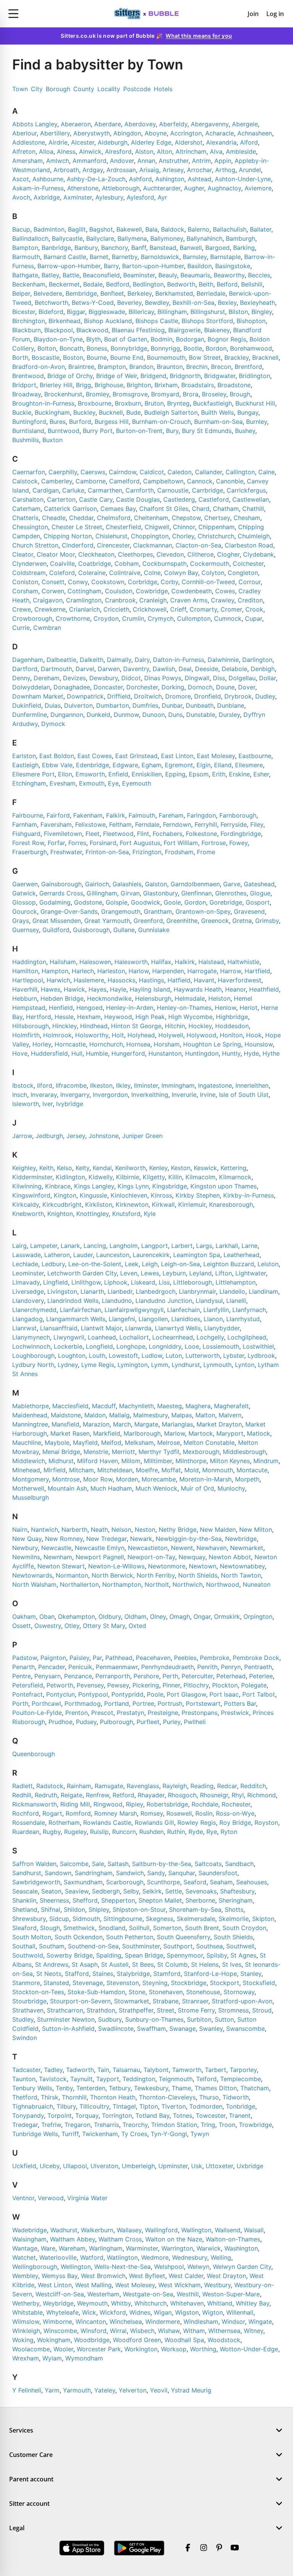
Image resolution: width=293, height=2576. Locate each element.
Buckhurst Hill (255, 403)
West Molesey (135, 2285)
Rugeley (75, 1832)
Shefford (85, 1900)
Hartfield (257, 971)
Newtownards (32, 1575)
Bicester (24, 312)
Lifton (224, 1273)
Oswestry (48, 1626)
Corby (169, 582)
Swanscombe (246, 2029)
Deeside (207, 669)
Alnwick (90, 151)
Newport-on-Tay (151, 1557)
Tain (103, 2070)
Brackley (237, 357)
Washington (241, 2248)
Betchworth (52, 303)
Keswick (205, 1168)
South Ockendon (79, 1937)
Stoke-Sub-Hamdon (96, 1992)
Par (97, 1658)
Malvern (230, 1415)
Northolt (157, 1584)
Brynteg (178, 403)
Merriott (123, 1452)
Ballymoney (167, 238)
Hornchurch (106, 1044)
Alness (66, 151)
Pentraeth (258, 1667)
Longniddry (165, 1346)
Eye (113, 783)
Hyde (251, 1053)
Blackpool (59, 330)
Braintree (81, 367)
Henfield (61, 1008)
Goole (172, 902)
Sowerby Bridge (70, 1955)
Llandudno (117, 1301)
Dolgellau (242, 678)
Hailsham (63, 962)
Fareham (171, 815)
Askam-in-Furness (38, 188)
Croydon (106, 618)
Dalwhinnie (223, 660)
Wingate (260, 2322)
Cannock (200, 481)
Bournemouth (166, 357)
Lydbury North (33, 1365)
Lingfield (56, 1282)
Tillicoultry (94, 2106)
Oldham (135, 1616)
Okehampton (76, 1616)
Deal (185, 669)
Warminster (142, 2248)
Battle (71, 275)
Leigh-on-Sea (180, 1264)
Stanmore (26, 1983)
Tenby (64, 2088)
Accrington (186, 133)
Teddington (139, 2079)
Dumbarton (113, 705)
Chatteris (25, 518)
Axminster (78, 197)
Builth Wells (217, 412)
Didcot (131, 678)
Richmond (262, 1795)
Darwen (109, 669)
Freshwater (66, 852)
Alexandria (221, 142)
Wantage (25, 2248)
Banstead (163, 248)
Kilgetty (154, 1177)
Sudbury (110, 2019)
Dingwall (197, 678)
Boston (73, 357)
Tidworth (236, 2097)
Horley (42, 1044)
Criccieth (116, 609)
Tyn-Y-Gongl (169, 2134)
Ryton (229, 1832)
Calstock (25, 481)
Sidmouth (86, 1919)
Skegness (159, 1919)
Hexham (89, 1017)
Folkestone (201, 834)
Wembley (25, 2276)
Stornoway (239, 1992)
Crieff (178, 609)
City (37, 89)
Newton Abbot (230, 1557)
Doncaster (108, 687)
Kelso (64, 1168)
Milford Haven (97, 1461)
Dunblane (231, 705)
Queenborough (34, 1754)
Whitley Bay (253, 2303)
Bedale (93, 284)
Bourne (97, 357)
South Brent (202, 1928)
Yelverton (133, 2390)
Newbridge (241, 1539)
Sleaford (24, 1928)
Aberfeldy (173, 124)
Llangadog (27, 1319)
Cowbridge (152, 591)
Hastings (151, 980)
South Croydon (244, 1928)
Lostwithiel (258, 1346)
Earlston (24, 756)
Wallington (196, 2230)
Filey (257, 824)
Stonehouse (203, 1992)
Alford (249, 142)
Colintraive (125, 573)
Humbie (97, 1053)
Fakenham (88, 815)
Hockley (200, 1026)
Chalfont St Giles (164, 509)
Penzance (78, 1676)
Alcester (83, 142)
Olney (158, 1616)
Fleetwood (118, 834)
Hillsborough (31, 1026)
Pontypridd (127, 1694)
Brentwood (28, 376)
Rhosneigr (214, 1795)
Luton (174, 1356)
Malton (205, 1415)
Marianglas (177, 1424)
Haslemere (89, 980)
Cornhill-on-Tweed (208, 582)
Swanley (211, 2029)
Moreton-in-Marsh (205, 1479)
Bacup (21, 229)
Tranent (240, 2116)
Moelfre (147, 1470)
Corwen (53, 591)
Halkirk (185, 962)
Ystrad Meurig (191, 2390)
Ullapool (75, 2166)
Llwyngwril (69, 1337)
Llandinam (263, 1291)
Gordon (195, 902)
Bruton (154, 403)
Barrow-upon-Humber (69, 266)
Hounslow (259, 1044)
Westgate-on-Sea (148, 2294)
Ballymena (132, 238)
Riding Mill (75, 1804)
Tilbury (66, 2106)
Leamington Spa (197, 1255)
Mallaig (119, 1415)
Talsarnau (126, 2070)
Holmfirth (26, 1035)
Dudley (265, 696)
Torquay (87, 2116)
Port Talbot (259, 1694)
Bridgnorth (185, 376)
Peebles (185, 1658)
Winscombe (60, 2331)
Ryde (196, 1832)
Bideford (51, 312)
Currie (21, 628)
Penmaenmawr (117, 1667)
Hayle (118, 989)
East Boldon (57, 756)
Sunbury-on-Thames (154, 2019)
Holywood (201, 1035)
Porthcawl (46, 1703)
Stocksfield (259, 1983)
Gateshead (259, 884)
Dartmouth (56, 669)
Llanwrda (138, 1328)
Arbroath (66, 170)
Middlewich (29, 1461)
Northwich (188, 1584)
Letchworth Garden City (82, 1273)
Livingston (62, 1291)
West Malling (93, 2285)
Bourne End (127, 357)
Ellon (65, 774)
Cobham (127, 563)
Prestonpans (200, 1713)
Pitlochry (196, 1685)
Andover (122, 161)
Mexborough (201, 1452)
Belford (227, 284)
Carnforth (140, 490)
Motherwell (28, 1488)
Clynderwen (29, 563)
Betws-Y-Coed (93, 303)
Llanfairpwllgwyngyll (134, 1310)
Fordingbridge (241, 834)
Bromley (97, 394)
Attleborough (121, 188)
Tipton (149, 2106)
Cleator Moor (56, 554)
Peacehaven (153, 1658)
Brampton (112, 367)
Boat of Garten (126, 339)
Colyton (213, 573)
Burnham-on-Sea (218, 422)
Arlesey (173, 170)
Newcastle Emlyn (100, 1548)
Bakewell (129, 229)
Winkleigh (26, 2331)
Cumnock (228, 618)
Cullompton (194, 618)
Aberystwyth (92, 133)
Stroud (262, 2010)
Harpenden (168, 971)
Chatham (226, 509)
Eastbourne (255, 756)
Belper (21, 293)
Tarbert (216, 2070)
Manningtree (30, 1424)
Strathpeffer (136, 2010)
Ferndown (177, 824)
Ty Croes (134, 2134)
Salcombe (74, 1864)
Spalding (109, 1955)
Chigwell (157, 527)
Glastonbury (160, 893)
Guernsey (26, 930)
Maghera (198, 1406)
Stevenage (88, 1983)
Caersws (93, 472)
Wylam (52, 2358)
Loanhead (102, 1337)
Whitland (220, 2303)
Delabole (234, 669)
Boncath (71, 348)
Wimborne (57, 2322)
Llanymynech (31, 1337)
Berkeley (140, 293)
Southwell (240, 1946)
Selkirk (152, 1891)
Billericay (141, 312)
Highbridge (232, 1017)
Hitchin (175, 1026)
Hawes (51, 989)
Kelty (82, 1168)
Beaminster (139, 275)
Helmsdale (190, 998)
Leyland (200, 1273)
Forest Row (28, 843)
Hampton (55, 971)
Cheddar (81, 518)
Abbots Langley (35, 124)
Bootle (193, 348)
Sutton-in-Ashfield (68, 2029)
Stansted (56, 1983)
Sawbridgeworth (36, 1882)
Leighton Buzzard (229, 1264)
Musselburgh (31, 1497)
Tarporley (243, 2070)
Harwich (58, 980)
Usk (197, 2166)
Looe (192, 1346)
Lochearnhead (173, 1337)
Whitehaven (187, 2303)
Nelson (121, 1529)
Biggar (76, 312)
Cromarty (203, 609)
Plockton (225, 1685)
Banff (139, 248)
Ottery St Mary (104, 1626)
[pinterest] (219, 2548)
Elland (223, 765)
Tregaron (77, 2125)
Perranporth (113, 1676)
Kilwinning (27, 1186)
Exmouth (92, 783)
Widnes (140, 2312)
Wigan (163, 2312)
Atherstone (83, 188)
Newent (182, 1548)
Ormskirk (227, 1616)
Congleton (243, 573)
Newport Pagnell (100, 1557)
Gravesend (249, 911)
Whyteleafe (62, 2312)
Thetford (25, 2097)
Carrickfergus (246, 490)
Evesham (63, 783)
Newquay (192, 1557)
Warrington (177, 2248)
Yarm (52, 2390)
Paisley (79, 1658)
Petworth (60, 1685)
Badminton (49, 229)
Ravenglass (143, 1786)
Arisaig (149, 170)
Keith (46, 1168)
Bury (172, 431)
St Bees (143, 1964)
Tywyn (200, 2134)
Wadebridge (30, 2230)
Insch (20, 1095)
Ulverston (104, 2166)
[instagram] (204, 2548)
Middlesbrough (244, 1452)
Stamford (167, 1974)
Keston (181, 1168)
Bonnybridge (129, 348)
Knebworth (28, 1214)
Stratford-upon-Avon (242, 2001)
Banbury (86, 248)
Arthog (225, 170)
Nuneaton (257, 1584)
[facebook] (188, 2548)
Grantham (158, 911)
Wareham (72, 2248)
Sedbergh (106, 1891)
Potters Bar (240, 1703)
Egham (151, 765)
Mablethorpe (31, 1406)
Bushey (245, 431)
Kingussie (93, 1195)
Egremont (179, 765)
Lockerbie (68, 1346)
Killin (175, 1177)
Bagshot (101, 229)
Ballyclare (100, 238)
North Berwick (112, 1575)
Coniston (25, 582)
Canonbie (230, 481)
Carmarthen (105, 490)
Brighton (139, 385)
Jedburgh (49, 1136)
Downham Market (38, 696)
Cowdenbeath (192, 591)
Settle (174, 1891)
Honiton (231, 1035)
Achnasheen (255, 133)
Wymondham (84, 2358)
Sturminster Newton (66, 2019)
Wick (89, 2312)
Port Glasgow (186, 1694)
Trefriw (51, 2125)
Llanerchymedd (34, 1310)
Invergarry (75, 1095)
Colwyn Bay (181, 573)
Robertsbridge (167, 1804)
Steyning (155, 1983)
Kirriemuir (192, 1204)
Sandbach (239, 1864)
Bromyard (165, 394)
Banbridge (56, 248)
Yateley (105, 2390)
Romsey (152, 1813)
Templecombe (241, 2079)
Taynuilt (81, 2079)
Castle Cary (96, 499)
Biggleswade (107, 312)
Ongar (202, 1616)
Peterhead (231, 1676)
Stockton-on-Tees (38, 1992)
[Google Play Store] (139, 2548)
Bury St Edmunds (207, 431)
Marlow (175, 1433)
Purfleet (148, 1722)
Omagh (180, 1616)
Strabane (166, 2001)
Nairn (20, 1529)
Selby (131, 1891)
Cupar (254, 618)
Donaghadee (72, 687)
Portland (117, 1703)
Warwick (209, 2248)
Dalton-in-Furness (179, 660)
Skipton (263, 1919)
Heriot (249, 1008)
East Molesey (216, 756)
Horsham (167, 1044)
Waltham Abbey (72, 2239)
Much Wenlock (156, 1488)
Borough (58, 89)
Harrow (231, 971)
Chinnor (184, 527)
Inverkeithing (150, 1095)
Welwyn (198, 2267)
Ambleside (241, 151)
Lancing (95, 1246)
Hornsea (138, 1044)
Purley (172, 1722)
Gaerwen (25, 884)
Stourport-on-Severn (80, 2001)
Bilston (238, 312)
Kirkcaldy (26, 1204)
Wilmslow (26, 2322)
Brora (191, 394)
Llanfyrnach (249, 1310)
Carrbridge (208, 490)
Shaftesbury (237, 1891)
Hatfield (179, 980)
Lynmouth (217, 1365)
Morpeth (247, 1479)
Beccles (259, 275)
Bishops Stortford (207, 321)
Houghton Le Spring (212, 1044)
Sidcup (59, 1919)
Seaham (221, 1882)
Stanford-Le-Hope (210, 1974)
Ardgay (93, 170)
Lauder (83, 1255)
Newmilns (26, 1557)
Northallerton (79, 1584)
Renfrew (97, 1795)
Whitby (121, 2303)
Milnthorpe (191, 1461)
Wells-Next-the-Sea (122, 2267)
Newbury (25, 1548)
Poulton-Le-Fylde (37, 1713)
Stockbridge (189, 1983)
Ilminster (146, 1085)
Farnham (25, 824)
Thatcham (255, 2088)
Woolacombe (31, 2349)
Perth (170, 1676)
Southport (178, 1946)
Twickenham (100, 2134)
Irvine (208, 1095)
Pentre (22, 1676)
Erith (219, 774)
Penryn (231, 1667)
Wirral (118, 2331)
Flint (143, 834)
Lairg (19, 1246)
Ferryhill (206, 824)
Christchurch (216, 536)
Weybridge (58, 2303)
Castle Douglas (138, 499)
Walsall (254, 2230)
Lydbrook (261, 1356)
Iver (47, 1104)
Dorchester (142, 687)
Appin (223, 161)
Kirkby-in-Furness (249, 1195)
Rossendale (29, 1823)
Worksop (174, 2349)
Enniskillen (147, 774)
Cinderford (78, 545)
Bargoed (217, 248)
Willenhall (240, 2312)
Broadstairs (198, 385)
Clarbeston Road (249, 545)
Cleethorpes (135, 554)
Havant (204, 980)
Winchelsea (126, 2322)
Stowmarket (132, 2001)
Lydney (68, 1365)
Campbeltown (163, 481)
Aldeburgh (113, 142)
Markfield (107, 1433)
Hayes (97, 989)
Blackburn (27, 330)
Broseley (214, 394)
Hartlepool (28, 980)
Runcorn (124, 1832)
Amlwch (58, 161)
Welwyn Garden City (242, 2267)
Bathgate (25, 275)
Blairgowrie (184, 330)
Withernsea (224, 2331)
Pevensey (90, 1685)
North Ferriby (156, 1575)
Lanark (70, 1246)
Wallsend (228, 2230)
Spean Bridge (144, 1955)
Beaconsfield (101, 275)
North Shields (198, 1575)
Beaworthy (229, 275)
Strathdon (101, 2010)
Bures (58, 422)
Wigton (213, 2312)
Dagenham (28, 660)
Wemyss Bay (60, 2276)
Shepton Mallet (160, 1900)
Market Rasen (70, 1433)
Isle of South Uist (244, 1095)
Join (253, 14)
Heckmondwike (109, 998)
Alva (216, 151)
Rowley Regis (197, 1823)
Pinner (171, 1685)
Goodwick (146, 902)
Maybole (57, 1443)
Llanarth (92, 1291)
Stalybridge (133, 1974)
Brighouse (109, 385)
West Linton (55, 2285)
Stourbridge (29, 2001)
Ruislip (99, 1832)
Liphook (116, 1282)
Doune (225, 687)
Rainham (79, 1786)
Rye (212, 1832)
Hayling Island (150, 989)
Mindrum (266, 1461)
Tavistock (53, 2079)
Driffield (119, 696)
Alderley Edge (151, 142)
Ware (48, 2248)
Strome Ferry (196, 2010)
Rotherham (64, 1823)
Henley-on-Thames (184, 1008)
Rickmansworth (35, 1804)
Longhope (131, 1346)
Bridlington (254, 376)
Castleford (214, 499)
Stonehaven (166, 1992)
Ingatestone (215, 1085)
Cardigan (46, 490)
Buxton (52, 440)
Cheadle (54, 518)
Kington (65, 1195)
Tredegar (25, 2125)
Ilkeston (101, 1085)
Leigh (150, 1264)
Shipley (99, 1909)
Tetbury (120, 2088)
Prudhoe (60, 1722)
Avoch (21, 197)
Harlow (139, 971)
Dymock (53, 724)
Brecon (221, 367)
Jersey (76, 1136)
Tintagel (124, 2106)
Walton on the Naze (174, 2239)
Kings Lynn (133, 1186)
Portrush (170, 1703)
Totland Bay (152, 2116)
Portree (143, 1703)
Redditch (253, 1786)
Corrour (250, 582)
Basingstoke (233, 266)
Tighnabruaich (33, 2106)
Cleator (23, 554)
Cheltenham (151, 518)
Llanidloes (186, 1319)
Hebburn (25, 998)
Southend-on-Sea (93, 1946)
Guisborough (91, 930)
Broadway (27, 394)
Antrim (201, 161)
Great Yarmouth (107, 921)
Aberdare (108, 124)
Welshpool (169, 2267)
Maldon (95, 1415)
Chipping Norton (68, 536)
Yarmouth (77, 2390)
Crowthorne (73, 618)
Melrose (169, 1443)
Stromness (233, 2010)
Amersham (27, 161)
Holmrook (57, 1035)
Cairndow (122, 472)
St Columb (172, 1964)
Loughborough (33, 1356)
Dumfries (145, 705)
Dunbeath (200, 705)
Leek (132, 1264)
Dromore (178, 696)
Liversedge (28, 1291)
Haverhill (25, 989)
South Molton (32, 1937)
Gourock (25, 911)
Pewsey (118, 1685)
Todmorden (206, 2106)
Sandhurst (27, 1873)
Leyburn (174, 1273)
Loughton (72, 1356)
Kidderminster (32, 1177)
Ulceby (50, 2166)
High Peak (150, 1017)
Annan (146, 161)
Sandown (58, 1873)
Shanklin (24, 1900)
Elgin (204, 765)
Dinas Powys (163, 678)
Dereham (47, 678)
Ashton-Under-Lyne (243, 179)
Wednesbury (190, 2257)
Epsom (199, 774)
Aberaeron (76, 124)
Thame (181, 2088)
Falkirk (116, 815)
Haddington (29, 962)
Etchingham (29, 783)
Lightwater (251, 1273)
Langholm (124, 1246)
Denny (21, 678)
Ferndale (147, 824)
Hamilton (25, 971)
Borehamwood (251, 348)
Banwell (191, 248)
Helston (219, 998)
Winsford (93, 2331)
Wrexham (26, 2358)
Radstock (50, 1786)
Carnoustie (173, 490)
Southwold (28, 1955)
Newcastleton (148, 1548)
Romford (78, 1813)
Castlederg (179, 499)
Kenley (158, 1168)
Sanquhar (182, 1873)
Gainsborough (61, 884)
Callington (240, 472)
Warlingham (106, 2248)
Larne (250, 1246)
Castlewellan (251, 499)
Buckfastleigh (213, 403)
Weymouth (92, 2303)
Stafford (77, 1974)
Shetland (25, 1909)
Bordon (216, 348)
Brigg (84, 385)
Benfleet (112, 293)
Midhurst (61, 1461)
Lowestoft (123, 1356)
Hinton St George (136, 1026)
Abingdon (127, 133)
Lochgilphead (247, 1337)
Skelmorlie (234, 1919)
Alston (144, 151)
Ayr (162, 197)
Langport (155, 1246)
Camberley (57, 481)
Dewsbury (104, 678)
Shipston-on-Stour (139, 1909)
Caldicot (152, 472)
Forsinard (103, 843)
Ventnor (23, 2198)
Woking (23, 2340)
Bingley (262, 312)
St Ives (232, 1964)
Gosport (258, 902)
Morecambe (159, 1479)
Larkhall (227, 1246)
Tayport (108, 2079)
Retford (123, 1795)
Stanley (251, 1974)
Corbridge (142, 582)
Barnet (99, 257)
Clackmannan (153, 545)
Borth (20, 357)
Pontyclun (60, 1694)
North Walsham (34, 1584)
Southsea (209, 1946)
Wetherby (26, 2303)
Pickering (146, 1685)
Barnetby (125, 257)
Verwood (51, 2198)
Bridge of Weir (117, 376)
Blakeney (217, 330)
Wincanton (91, 2322)
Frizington (147, 852)
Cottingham (85, 591)
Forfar (56, 843)
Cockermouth (210, 563)
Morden (127, 1479)
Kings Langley (94, 1186)
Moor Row (98, 1479)
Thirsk (50, 2097)
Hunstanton (165, 1053)
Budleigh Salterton (171, 412)
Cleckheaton (96, 554)
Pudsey (86, 1722)
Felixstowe (90, 824)
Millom (131, 1461)
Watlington (122, 2257)
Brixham (166, 385)
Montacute (252, 1470)
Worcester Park (99, 2349)
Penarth (23, 1667)
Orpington (258, 1616)
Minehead (26, 1470)
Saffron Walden (34, 1864)
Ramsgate (109, 1786)
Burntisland (28, 431)
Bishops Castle (157, 321)
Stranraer (195, 2001)
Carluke (73, 490)
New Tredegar (106, 1539)
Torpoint (60, 2116)
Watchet (24, 2257)
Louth (97, 1356)
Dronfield (208, 696)
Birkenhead (64, 321)
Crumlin (133, 618)
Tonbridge (241, 2106)
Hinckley (64, 1026)
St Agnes (243, 1955)
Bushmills (26, 440)
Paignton (53, 1658)
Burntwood (64, 431)
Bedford (118, 284)
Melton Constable (209, 1443)
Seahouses (252, 1882)
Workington (141, 2349)
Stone (137, 1992)
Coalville (62, 563)
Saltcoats (208, 1864)
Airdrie (58, 142)
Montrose (66, 1479)
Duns (175, 715)
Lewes (150, 1273)
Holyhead (141, 1035)
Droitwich (148, 696)
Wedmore (155, 2257)
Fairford (58, 815)
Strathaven (28, 2010)
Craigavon (48, 600)
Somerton (167, 1928)
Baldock (173, 229)
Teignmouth (176, 2079)
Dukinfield (27, 705)
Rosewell (179, 1813)
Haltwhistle (243, 962)
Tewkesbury (151, 2088)
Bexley (227, 303)
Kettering (233, 1168)
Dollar (267, 678)
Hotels (163, 89)
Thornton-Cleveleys (167, 2097)
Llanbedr (120, 1291)
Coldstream (29, 573)
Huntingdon (202, 1053)
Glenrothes (231, 893)
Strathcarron (65, 2010)
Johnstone (104, 1136)
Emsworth (90, 774)
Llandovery (28, 1301)
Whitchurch (151, 2303)
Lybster (234, 1356)
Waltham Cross (120, 2239)
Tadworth (80, 2070)
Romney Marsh (116, 1813)
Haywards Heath (198, 989)
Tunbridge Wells (35, 2134)
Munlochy (231, 1488)
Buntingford (29, 422)
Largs (204, 1246)
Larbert (182, 1246)
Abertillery (55, 133)
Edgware (125, 765)
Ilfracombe (71, 1085)
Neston (145, 1529)
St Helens (205, 1964)
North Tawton (241, 1575)
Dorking (173, 687)
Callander (208, 472)
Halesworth (131, 962)
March (122, 1424)
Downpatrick (85, 696)
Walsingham (29, 2239)
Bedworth (181, 284)
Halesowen (95, 962)
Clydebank (258, 554)
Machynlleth (136, 1406)
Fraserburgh (30, 852)
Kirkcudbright (62, 1204)
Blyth (93, 339)
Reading (202, 1786)
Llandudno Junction (164, 1301)
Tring (208, 2125)
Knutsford (126, 1214)
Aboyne (156, 133)
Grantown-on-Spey (203, 911)
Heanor (235, 989)
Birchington (29, 321)
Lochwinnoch (31, 1346)
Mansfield (65, 1424)
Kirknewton (132, 1204)
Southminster (141, 1946)
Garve (232, 884)
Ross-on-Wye (235, 1813)
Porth (20, 1703)
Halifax (161, 962)
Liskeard (143, 1282)
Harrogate (202, 971)
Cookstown (108, 582)
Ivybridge (70, 1104)
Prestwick (235, 1713)
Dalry (142, 660)
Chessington (30, 527)
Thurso (209, 2097)
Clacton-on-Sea (198, 545)
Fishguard (26, 834)
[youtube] (235, 2548)
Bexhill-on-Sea (193, 303)
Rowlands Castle (107, 1823)
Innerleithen (252, 1085)
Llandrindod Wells (73, 1301)
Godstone (88, 902)
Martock (201, 1433)
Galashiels (127, 884)
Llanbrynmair (197, 1291)
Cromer (231, 609)
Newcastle (56, 1548)
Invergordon (110, 1095)
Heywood (118, 1017)
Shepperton (118, 1900)
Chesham (247, 518)
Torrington (117, 2116)
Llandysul (209, 1301)
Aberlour (24, 133)
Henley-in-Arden (130, 1008)
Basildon (200, 266)
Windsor (233, 2322)
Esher (261, 774)
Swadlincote (116, 2029)
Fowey (238, 843)
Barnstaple (225, 257)
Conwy (78, 582)
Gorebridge (226, 902)
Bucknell (111, 412)
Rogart (52, 1813)
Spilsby (217, 1955)
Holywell (171, 1035)
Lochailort (134, 1337)
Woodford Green (137, 2340)
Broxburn (128, 403)
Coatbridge (95, 563)
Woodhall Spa (184, 2340)
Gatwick (24, 893)
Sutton (224, 2019)
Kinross (161, 1195)
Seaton (51, 1891)
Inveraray (44, 1095)
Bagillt (77, 229)
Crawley (223, 600)
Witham (194, 2331)
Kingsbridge (170, 1186)
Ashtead (200, 179)
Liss (164, 1282)
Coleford (62, 573)
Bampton (25, 248)
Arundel (250, 170)
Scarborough (125, 1882)
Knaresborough (231, 1204)
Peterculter (197, 1676)
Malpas (182, 1415)
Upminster (173, 2166)
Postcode (137, 89)
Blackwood (92, 330)
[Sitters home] (146, 14)
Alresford (118, 151)
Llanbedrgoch (156, 1291)
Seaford (195, 1882)
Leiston (268, 1264)
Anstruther (174, 161)
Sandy (156, 1873)
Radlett (23, 1786)
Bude (134, 412)
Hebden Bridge (62, 998)
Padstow (25, 1658)
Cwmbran (47, 628)
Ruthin (176, 1832)
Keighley (24, 1168)
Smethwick (79, 1928)
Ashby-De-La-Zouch (96, 179)
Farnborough (238, 815)
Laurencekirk (151, 1255)
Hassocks (122, 980)
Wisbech (142, 2331)
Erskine (239, 774)
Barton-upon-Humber (153, 266)
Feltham (120, 824)
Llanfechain (184, 1310)
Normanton (72, 1575)
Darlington (257, 660)
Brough (240, 394)
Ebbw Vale (57, 765)
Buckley (84, 412)
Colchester (248, 563)
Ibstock (23, 1085)
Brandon (141, 367)
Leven (129, 1273)
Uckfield (24, 2166)
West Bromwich (103, 2276)
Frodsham (179, 852)
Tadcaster (26, 2070)
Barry (111, 266)
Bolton (47, 348)
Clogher (228, 554)
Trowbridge (255, 2125)
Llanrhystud (243, 1319)
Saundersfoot (218, 1873)
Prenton (76, 1713)
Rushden (151, 1832)
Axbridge (47, 197)
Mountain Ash (67, 1488)
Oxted (137, 1626)
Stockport (225, 1983)
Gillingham (102, 893)
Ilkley (123, 1085)
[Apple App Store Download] (82, 2548)
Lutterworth (203, 1356)
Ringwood (108, 1804)
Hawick (74, 989)
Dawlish (164, 669)
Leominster (28, 1273)
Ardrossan (121, 170)
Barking (244, 248)
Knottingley (93, 1214)
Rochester (236, 1804)
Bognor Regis (227, 339)
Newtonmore (167, 1566)
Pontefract (27, 1694)
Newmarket (247, 1548)
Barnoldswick (160, 257)
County (84, 89)
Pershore (146, 1676)
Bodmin (162, 339)
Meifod (111, 1443)
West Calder (186, 2276)
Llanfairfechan (80, 1310)
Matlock (258, 1433)
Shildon (74, 1909)
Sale (98, 1864)
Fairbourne (28, 815)
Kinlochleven (129, 1195)
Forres (77, 843)
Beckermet (64, 284)
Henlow (225, 1008)
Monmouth (218, 1470)
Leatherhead (241, 1255)
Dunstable (201, 715)
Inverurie (184, 1095)
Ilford (45, 1085)
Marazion (96, 1424)
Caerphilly (63, 472)
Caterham (26, 509)
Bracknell (265, 357)
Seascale (25, 1891)
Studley (23, 2019)
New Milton (256, 1529)
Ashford (140, 179)
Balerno (199, 229)
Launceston (113, 1255)
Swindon (25, 2038)
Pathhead (119, 1658)
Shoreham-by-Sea (195, 1909)
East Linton (177, 756)
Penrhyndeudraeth (167, 1667)
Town (20, 89)
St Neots (49, 1974)
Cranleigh (153, 600)
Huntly (231, 1053)
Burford (80, 422)
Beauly (168, 275)
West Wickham (180, 2285)
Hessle (64, 1017)
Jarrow (22, 1136)
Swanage (183, 2029)
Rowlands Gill (154, 1823)
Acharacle (220, 133)
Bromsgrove (130, 394)
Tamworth (187, 2070)
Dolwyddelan (31, 687)
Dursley (229, 715)
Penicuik (80, 1667)
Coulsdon (119, 591)
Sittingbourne (123, 1919)
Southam (52, 1946)
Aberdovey (140, 124)
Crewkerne (50, 609)
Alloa (46, 151)
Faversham (56, 824)
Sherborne (200, 1900)
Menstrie (96, 1452)
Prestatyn (130, 1713)
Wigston (187, 2312)
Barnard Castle (65, 257)
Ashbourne (48, 179)
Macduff (104, 1406)
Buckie (22, 412)
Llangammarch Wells (76, 1319)
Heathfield (264, 989)
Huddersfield (49, 1053)
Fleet (93, 834)
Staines (103, 1974)
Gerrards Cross (61, 893)
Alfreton (24, 151)
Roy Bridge (235, 1823)
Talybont (156, 2070)
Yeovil (159, 2390)
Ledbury (53, 1264)
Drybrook (238, 696)
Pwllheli (195, 1722)
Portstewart (203, 1703)
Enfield (118, 774)
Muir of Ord (197, 1488)
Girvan (130, 893)
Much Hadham (111, 1488)
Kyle (150, 1214)
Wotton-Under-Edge (249, 2349)
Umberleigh (138, 2166)
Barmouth (26, 257)
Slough (50, 1928)
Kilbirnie (128, 1177)
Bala (151, 229)
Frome (206, 852)
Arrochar (199, 170)
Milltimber (158, 1461)
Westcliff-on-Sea (60, 2294)
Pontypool (93, 1694)
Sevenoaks (201, 1891)
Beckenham (29, 284)
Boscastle (46, 357)
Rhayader (151, 1795)
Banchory (114, 248)
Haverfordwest (240, 980)
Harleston (111, 971)
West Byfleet (147, 2276)
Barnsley (195, 257)
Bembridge (81, 293)
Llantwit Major (101, 1328)
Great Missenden (57, 921)
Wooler (63, 2349)
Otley (72, 1626)
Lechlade (25, 1264)
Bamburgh (241, 238)
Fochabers (167, 834)
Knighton (60, 1214)
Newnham (58, 1557)
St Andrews (52, 1964)
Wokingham (54, 2340)
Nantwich (44, 1529)
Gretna (242, 921)
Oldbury (110, 1616)
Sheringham (236, 1900)
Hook (254, 1035)
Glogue (260, 893)
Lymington (133, 1365)
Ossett (22, 1626)
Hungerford (128, 1053)
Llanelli (236, 1301)
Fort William (181, 843)
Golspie (117, 902)
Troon (227, 2125)
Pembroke (215, 1658)
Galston (156, 884)
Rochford (26, 1813)
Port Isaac (224, 1694)
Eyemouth (137, 783)
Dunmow (126, 715)
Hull (77, 1053)
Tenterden (91, 2088)
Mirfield (55, 1470)
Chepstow (186, 518)
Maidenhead (30, 1415)
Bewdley (157, 303)
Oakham (24, 1616)
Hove (20, 1053)
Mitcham (81, 1470)
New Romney (64, 1539)
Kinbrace (58, 1186)
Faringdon (201, 815)
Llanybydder (222, 1328)
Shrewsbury (29, 1919)
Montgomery (31, 1479)
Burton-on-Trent (139, 431)
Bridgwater (220, 376)
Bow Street (205, 357)
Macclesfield (70, 1406)
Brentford (248, 367)
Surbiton (199, 2019)
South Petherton (130, 1937)
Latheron (57, 1255)
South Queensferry (184, 1937)
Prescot (102, 1713)
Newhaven (212, 1548)
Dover (247, 687)
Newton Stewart (61, 1566)
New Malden (218, 1529)
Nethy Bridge (178, 1529)
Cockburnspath (164, 563)
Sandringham (94, 1873)
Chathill (253, 509)
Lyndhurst (186, 1365)
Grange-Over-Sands (69, 911)
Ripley (134, 1804)
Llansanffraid (59, 1328)
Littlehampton (236, 1282)
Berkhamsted (174, 293)
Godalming (55, 902)
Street (166, 2010)
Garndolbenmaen (195, 884)
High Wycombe (190, 1017)
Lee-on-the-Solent (95, 1264)
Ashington (170, 179)
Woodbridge (92, 2340)
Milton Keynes (230, 1461)
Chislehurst (111, 536)
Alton (164, 151)
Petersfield (28, 1685)
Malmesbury (151, 1415)
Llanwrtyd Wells (178, 1328)
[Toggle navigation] (49, 14)
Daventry (136, 669)
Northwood (223, 1584)
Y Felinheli (27, 2390)
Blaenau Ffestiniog (138, 330)
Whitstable (27, 2312)
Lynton (245, 1365)
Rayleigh (175, 1786)
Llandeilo (232, 1291)
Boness (97, 348)
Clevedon (170, 554)
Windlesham (201, 2322)
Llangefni (122, 1319)
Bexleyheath (258, 303)
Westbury (217, 2285)
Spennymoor (185, 1955)
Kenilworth (130, 1168)
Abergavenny (210, 124)
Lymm (160, 1365)
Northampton (122, 1584)
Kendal (102, 1168)
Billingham (172, 312)
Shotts (234, 1909)
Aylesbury (109, 197)
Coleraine (92, 573)
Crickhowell (150, 609)
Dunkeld (98, 715)
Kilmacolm (200, 1177)
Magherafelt (231, 1406)
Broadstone (234, 385)
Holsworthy (92, 1035)
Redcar (227, 1786)
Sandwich (130, 1873)
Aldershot (189, 142)
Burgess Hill (112, 422)
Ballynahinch (204, 238)
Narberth (74, 1529)
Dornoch (200, 687)
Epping (175, 774)
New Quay (27, 1539)
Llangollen (153, 1319)
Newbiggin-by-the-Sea (189, 1539)
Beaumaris (195, 275)
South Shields (233, 1937)
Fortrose (214, 843)
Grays (21, 921)
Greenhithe (182, 921)
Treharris (106, 2125)
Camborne (91, 481)
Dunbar (172, 705)
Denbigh (263, 669)
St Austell (115, 1964)
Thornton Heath (113, 2097)
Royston (266, 1823)
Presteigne (163, 1713)
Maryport (230, 1433)
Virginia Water (87, 2198)
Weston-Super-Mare (231, 2294)
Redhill (22, 1795)
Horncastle (70, 1044)
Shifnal (51, 1909)
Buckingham (52, 412)
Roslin (204, 1813)
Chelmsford (114, 518)
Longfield (99, 1346)
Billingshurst (208, 312)
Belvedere (48, 293)
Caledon (180, 472)
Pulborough (117, 1722)
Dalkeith (92, 660)
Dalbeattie (61, 660)
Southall (24, 1946)
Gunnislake (154, 930)
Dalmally (119, 660)
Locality (109, 89)
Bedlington (148, 284)
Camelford (124, 481)
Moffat (171, 1470)
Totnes (183, 2116)
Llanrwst (24, 1328)
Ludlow (152, 1356)
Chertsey (217, 518)
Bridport (24, 385)
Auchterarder (162, 188)
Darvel (85, 669)
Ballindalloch (30, 238)
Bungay (248, 412)
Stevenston (123, 1983)
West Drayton (226, 2276)
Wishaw (169, 2331)
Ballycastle (67, 238)
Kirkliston (99, 1204)
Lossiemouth (221, 1346)
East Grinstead (136, 756)
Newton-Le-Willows (116, 1566)
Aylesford (140, 197)
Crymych (161, 618)
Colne (152, 573)
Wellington (76, 2267)
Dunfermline (30, 715)
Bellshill (252, 284)
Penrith (207, 1667)
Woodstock (224, 2340)
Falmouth (142, 815)
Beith (206, 284)
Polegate (254, 1685)
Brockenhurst (63, 394)
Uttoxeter (219, 2166)
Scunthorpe (163, 1882)
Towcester (211, 2116)
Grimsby (267, 921)
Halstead (211, 962)
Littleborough (193, 1282)
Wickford (113, 2312)
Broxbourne (95, 403)
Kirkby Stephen (198, 1195)
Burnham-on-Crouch (161, 422)
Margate (146, 1424)
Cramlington (84, 600)
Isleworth (26, 1104)
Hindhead (94, 1026)
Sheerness (54, 1900)
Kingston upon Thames (224, 1186)
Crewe (22, 609)
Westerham (103, 2294)
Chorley (183, 536)
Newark (141, 1539)
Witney (254, 2331)
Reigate (72, 1795)
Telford (206, 2079)
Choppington (150, 536)
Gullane (124, 930)
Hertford (39, 1017)
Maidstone (66, 1415)
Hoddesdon (232, 1026)
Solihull (139, 1928)
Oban (47, 1616)
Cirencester (113, 545)
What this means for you (199, 36)
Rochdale (205, 1804)
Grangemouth (121, 911)
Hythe (271, 1053)
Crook (254, 609)
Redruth (46, 1795)
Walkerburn (97, 2230)
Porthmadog (83, 1703)
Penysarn (47, 1676)
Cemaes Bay (118, 509)
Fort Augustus (140, 843)
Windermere (163, 2322)
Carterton (61, 499)
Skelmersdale (196, 1919)
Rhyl (238, 1795)
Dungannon (67, 715)
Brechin (197, 367)
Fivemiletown (63, 834)
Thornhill (74, 2097)
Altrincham (191, 151)
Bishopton (251, 321)
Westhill (188, 2294)
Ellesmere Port (33, 774)
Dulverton (78, 705)
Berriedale (211, 293)
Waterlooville (58, 2257)
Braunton (170, 367)
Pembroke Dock (256, 1658)
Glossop (24, 902)
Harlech (83, 971)
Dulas (53, 705)
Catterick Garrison (70, 509)
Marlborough (142, 1433)
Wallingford (161, 2230)
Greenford (148, 921)
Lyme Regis (98, 1365)
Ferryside (234, 824)
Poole (155, 1694)
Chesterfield (123, 527)
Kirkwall (163, 1204)
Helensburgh (153, 998)
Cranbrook (120, 600)
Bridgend (153, 376)
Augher (194, 188)
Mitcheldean (115, 1470)
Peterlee (261, 1676)
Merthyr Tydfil (159, 1452)
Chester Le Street (77, 527)
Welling (221, 2257)
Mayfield (85, 1443)
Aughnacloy (224, 188)
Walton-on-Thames (233, 2239)
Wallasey (129, 2230)
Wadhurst (64, 2230)
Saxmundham (83, 1882)
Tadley (53, 2070)
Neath (99, 1529)
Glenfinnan (196, 893)
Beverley (129, 303)
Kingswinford (31, 1195)
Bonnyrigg (165, 348)
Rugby (52, 1832)
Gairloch (97, 884)
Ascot (21, 179)
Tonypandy (28, 2116)
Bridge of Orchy (70, 376)
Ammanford (89, 161)
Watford (92, 2257)
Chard (201, 509)
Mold (192, 1470)
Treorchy (135, 2125)
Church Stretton (35, 545)
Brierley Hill (56, 385)
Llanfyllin (216, 1310)
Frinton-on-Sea (107, 852)
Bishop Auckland (108, 321)
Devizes (74, 678)
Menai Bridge (61, 1452)
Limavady (26, 1282)
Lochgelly (210, 1337)
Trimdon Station (174, 2125)
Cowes (225, 591)
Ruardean (26, 1832)
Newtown (203, 1566)
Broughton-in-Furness (43, 403)
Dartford (25, 669)
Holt (118, 1035)
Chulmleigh (254, 536)
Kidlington (70, 1177)
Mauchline (27, 1443)
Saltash (118, 1864)
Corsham (25, 591)
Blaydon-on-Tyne (58, 339)
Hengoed (89, 1008)
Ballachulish (230, 229)
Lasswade (27, 1255)
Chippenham (217, 527)
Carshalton (28, 499)
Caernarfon (29, 472)
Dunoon (154, 715)
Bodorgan (190, 339)
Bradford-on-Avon (39, 367)
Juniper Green (142, 1136)
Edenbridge (93, 765)
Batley (50, 275)
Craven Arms (189, 600)
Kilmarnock (235, 1177)
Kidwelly (101, 1177)
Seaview (77, 1891)
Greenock (215, 921)
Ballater (261, 229)
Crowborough (32, 618)
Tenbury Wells (32, 2088)
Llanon (213, 1319)
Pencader (52, 1667)
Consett (53, 582)
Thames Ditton (216, 2088)
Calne (266, 472)
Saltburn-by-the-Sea (162, 1864)
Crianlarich (85, 609)
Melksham (139, 1443)
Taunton (24, 2079)
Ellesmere (249, 765)
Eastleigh (25, 765)
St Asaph (85, 1964)
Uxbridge (250, 2166)
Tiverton (174, 2106)
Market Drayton (219, 1424)
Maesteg (170, 1406)
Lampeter (44, 1246)
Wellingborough (35, 2267)
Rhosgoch (182, 1795)
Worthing (203, 2349)
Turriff (70, 2134)
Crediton (250, 600)
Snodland (112, 1928)
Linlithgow (86, 1282)
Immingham (178, 1085)
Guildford (56, 930)
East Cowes (95, 756)
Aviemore (258, 188)
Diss (219, 678)
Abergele (245, 124)
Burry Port (98, 431)
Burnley (257, 422)
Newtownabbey (242, 1566)
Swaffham (151, 2029)
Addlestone (29, 142)
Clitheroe (200, 554)
